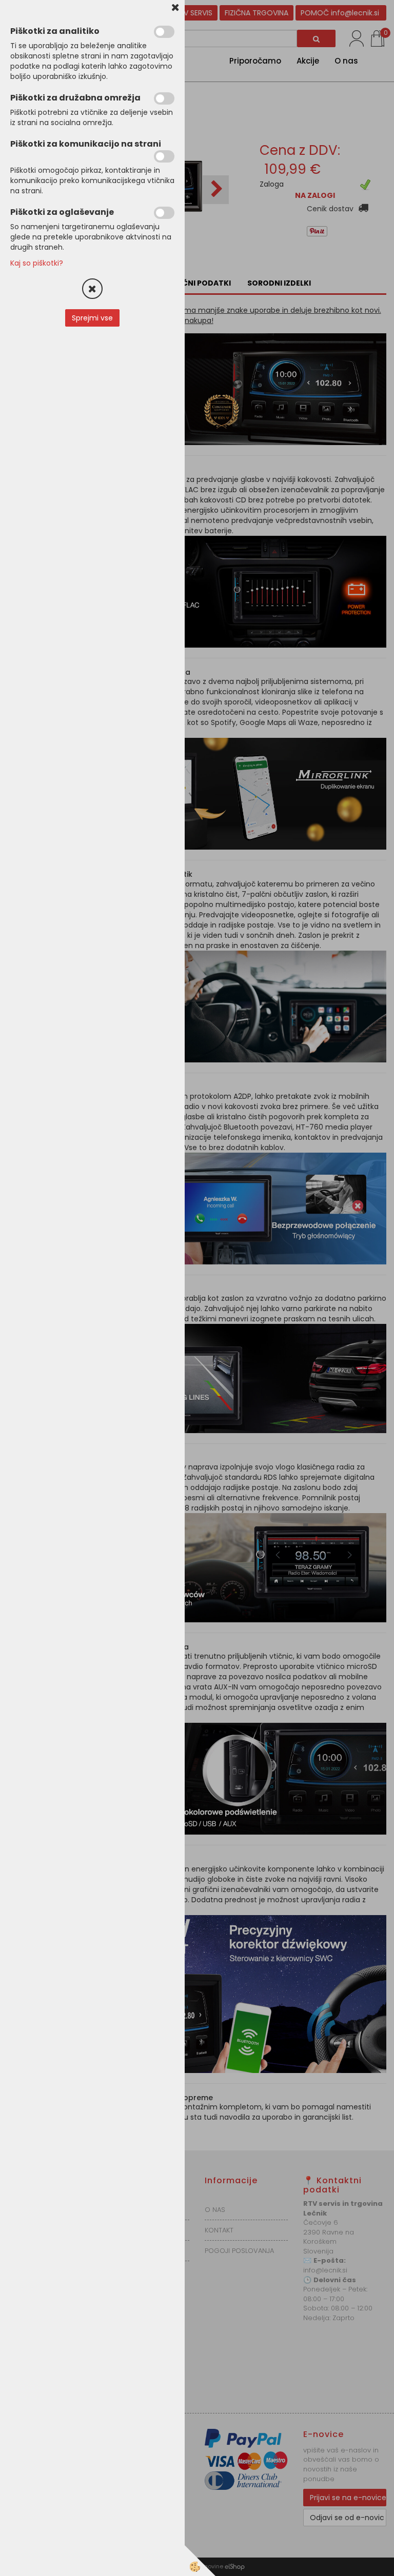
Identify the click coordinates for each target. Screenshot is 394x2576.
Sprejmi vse (92, 318)
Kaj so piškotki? (37, 263)
